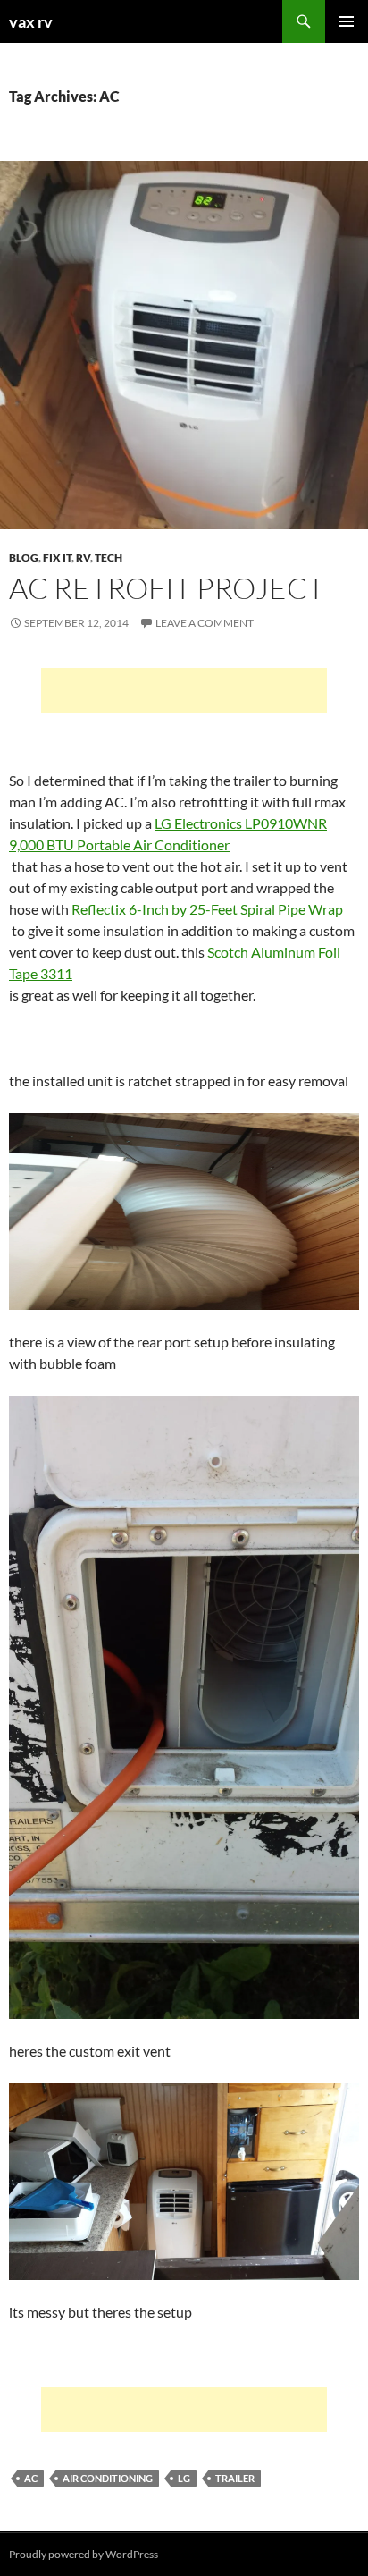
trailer (235, 2478)
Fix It (57, 557)
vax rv (31, 21)
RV (83, 557)
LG (184, 2478)
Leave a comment (205, 623)
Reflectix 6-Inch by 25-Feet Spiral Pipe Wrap (207, 909)
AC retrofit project (167, 588)
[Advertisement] (184, 690)
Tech (109, 557)
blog (24, 557)
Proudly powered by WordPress (84, 2554)
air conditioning (108, 2478)
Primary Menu (347, 21)
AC (31, 2478)
